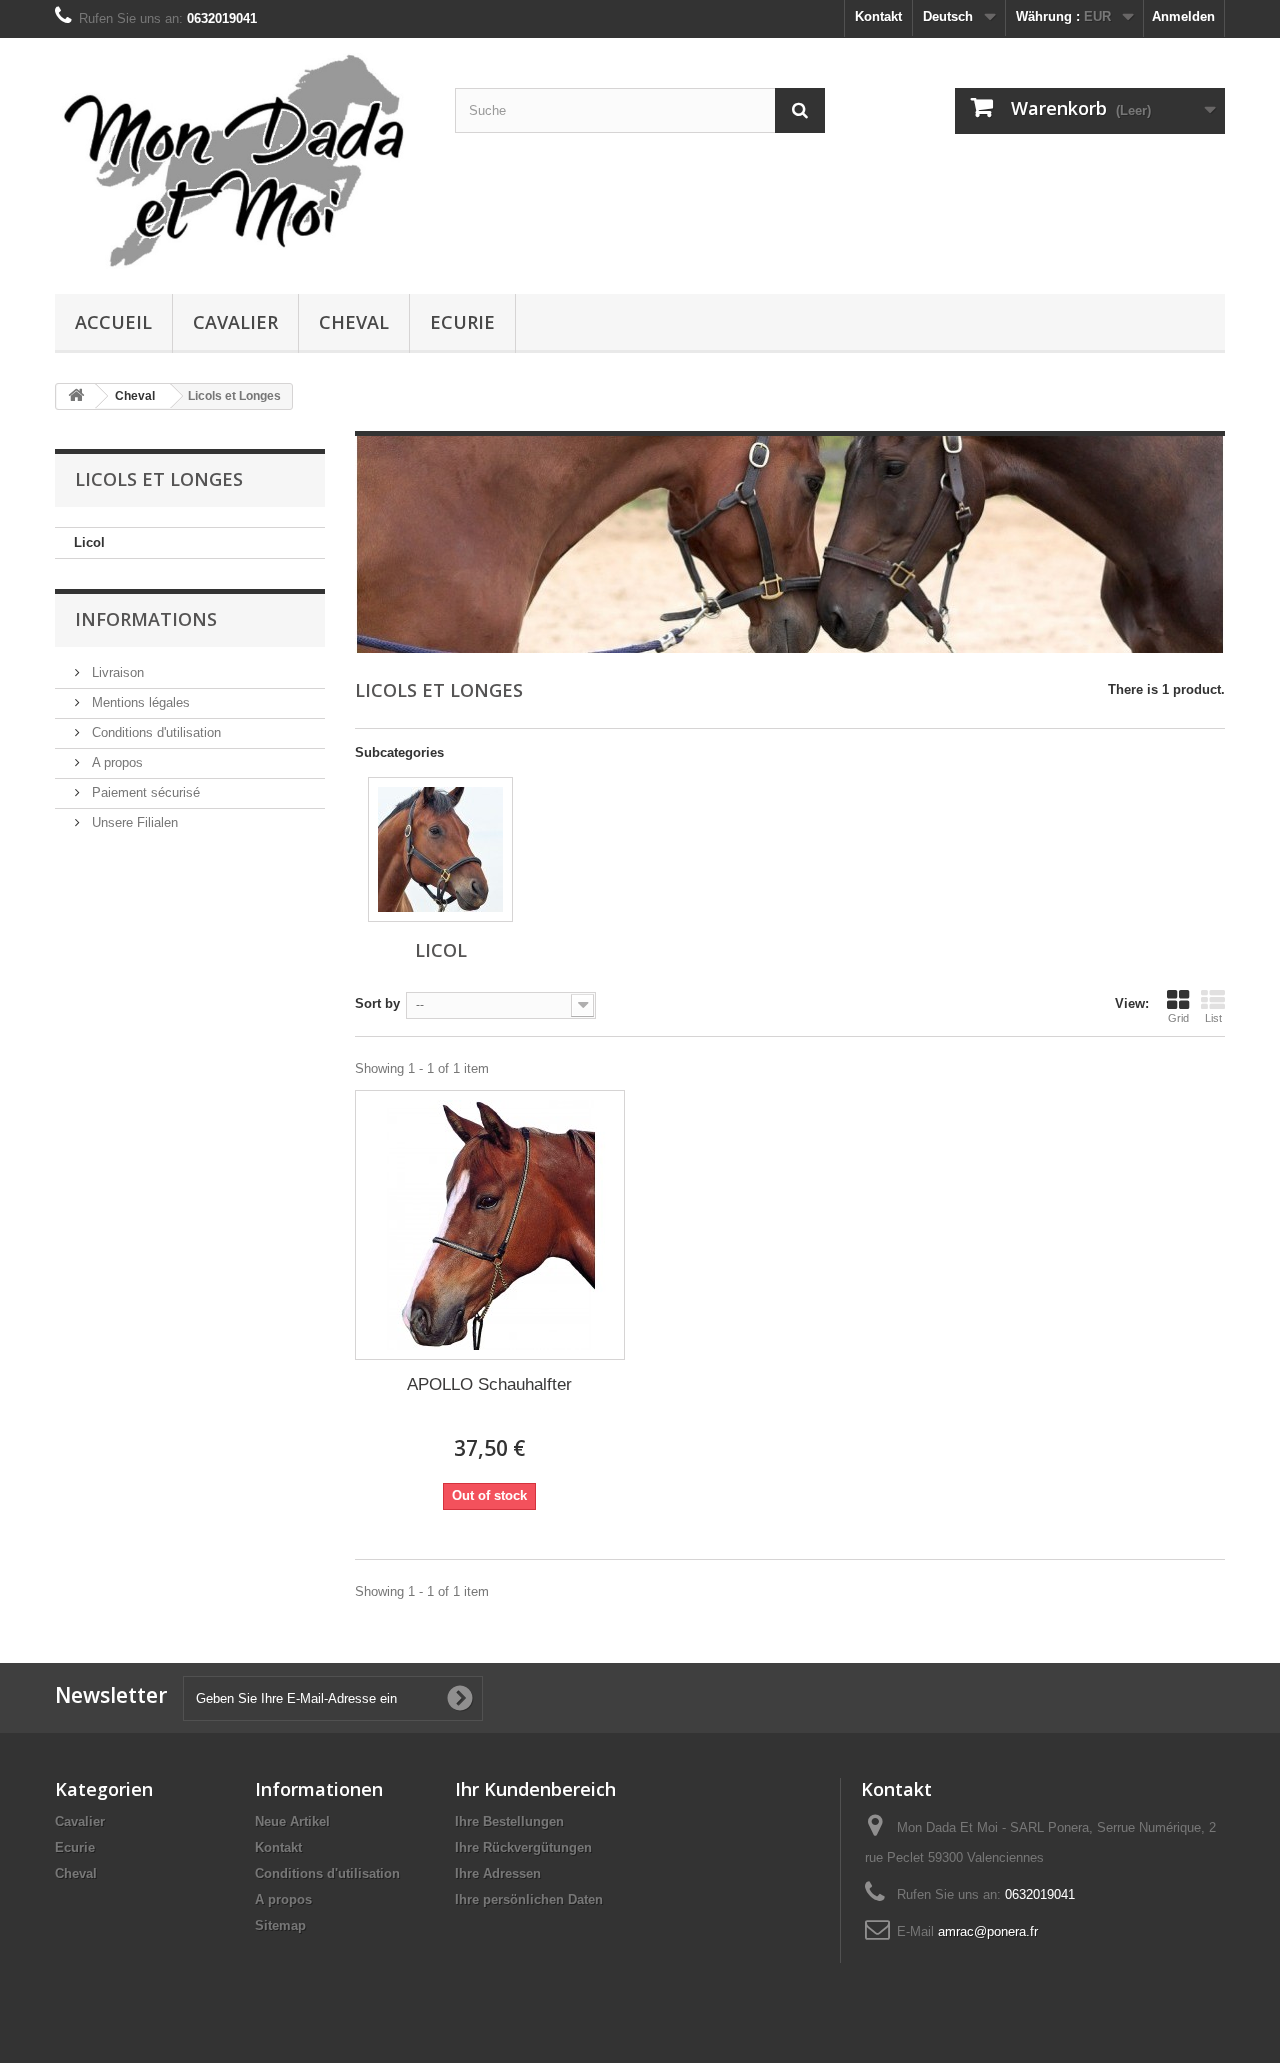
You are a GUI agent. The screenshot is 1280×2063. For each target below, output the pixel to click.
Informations (146, 619)
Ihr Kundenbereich (535, 1789)
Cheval (354, 322)
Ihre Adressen (498, 1873)
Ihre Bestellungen (509, 1821)
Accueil (113, 322)
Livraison (116, 672)
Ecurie (462, 322)
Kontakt (878, 16)
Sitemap (280, 1925)
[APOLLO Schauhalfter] (490, 1225)
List (1213, 1018)
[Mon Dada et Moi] (240, 161)
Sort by (377, 1003)
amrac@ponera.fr (988, 1931)
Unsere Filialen (133, 822)
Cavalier (235, 322)
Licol (89, 542)
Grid (1178, 1018)
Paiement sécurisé (144, 792)
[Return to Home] (76, 396)
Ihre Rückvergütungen (523, 1847)
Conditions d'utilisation (154, 732)
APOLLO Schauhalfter (489, 1384)
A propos (115, 762)
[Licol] (440, 849)
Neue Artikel (292, 1821)
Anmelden (1183, 16)
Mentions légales (139, 702)
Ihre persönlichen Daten (529, 1899)
